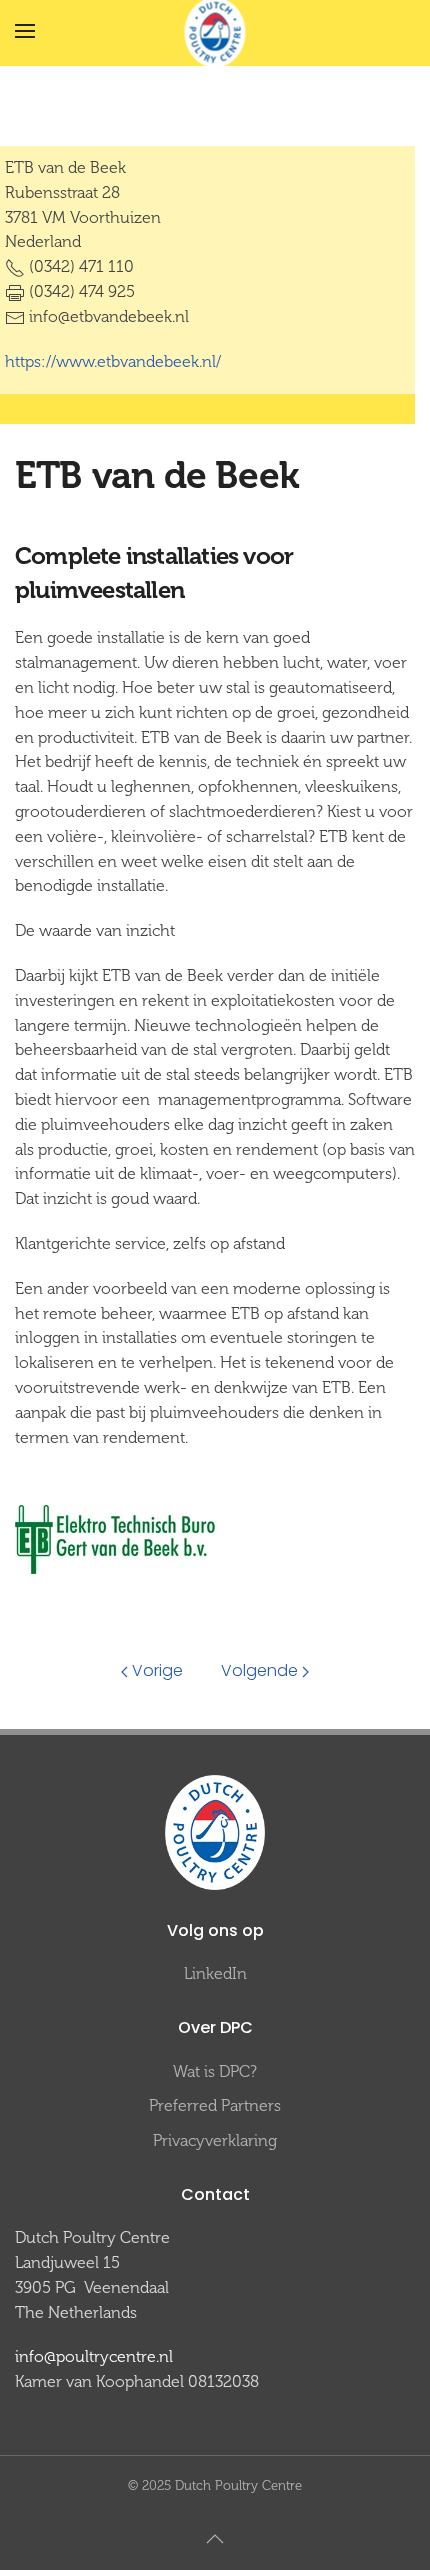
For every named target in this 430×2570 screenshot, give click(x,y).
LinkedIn (215, 1973)
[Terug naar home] (215, 32)
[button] (25, 31)
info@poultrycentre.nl (94, 2356)
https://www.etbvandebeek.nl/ (113, 361)
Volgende (259, 1670)
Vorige (157, 1670)
